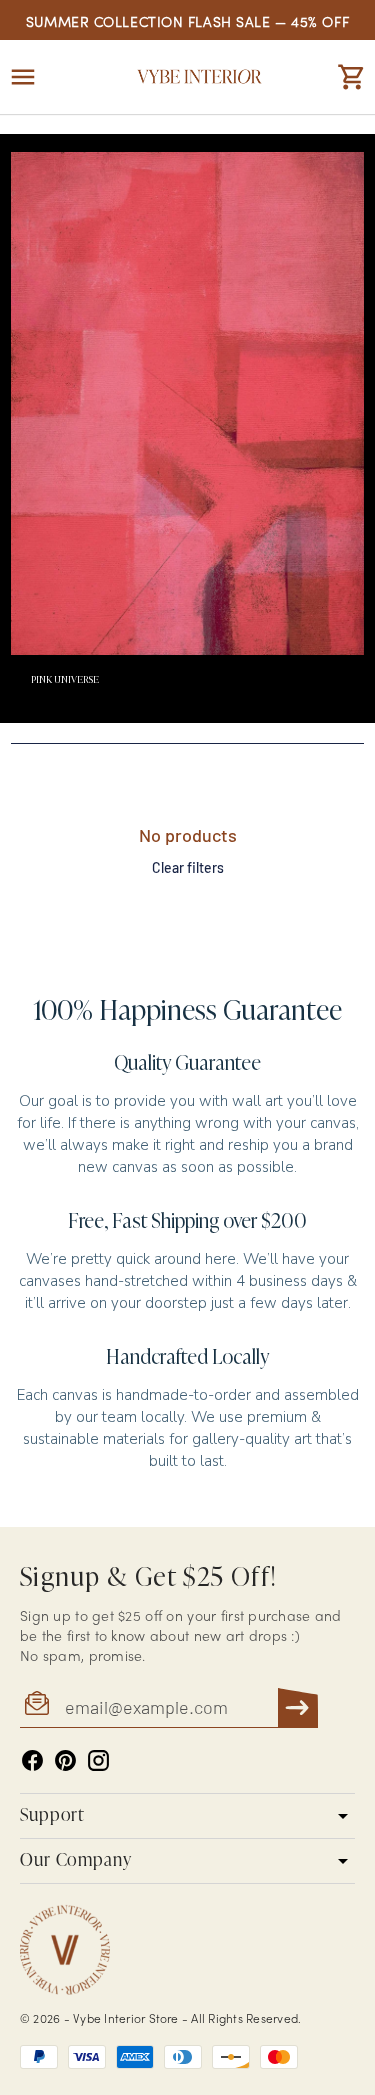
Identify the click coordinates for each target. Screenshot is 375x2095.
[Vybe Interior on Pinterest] (65, 1760)
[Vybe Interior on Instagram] (98, 1760)
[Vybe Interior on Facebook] (32, 1760)
